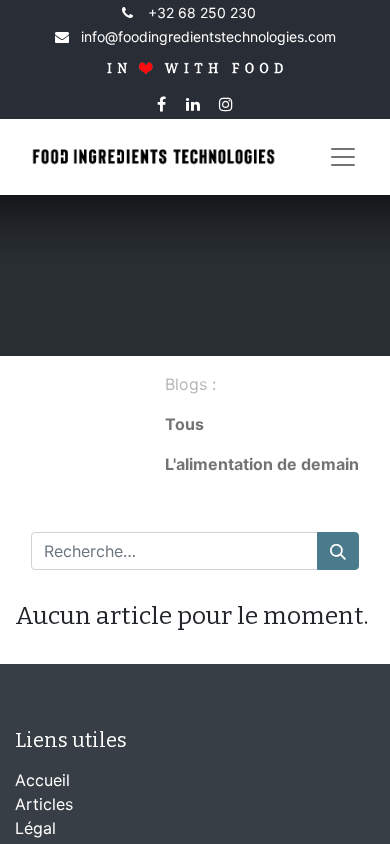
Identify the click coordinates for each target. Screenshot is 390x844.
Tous (184, 424)
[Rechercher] (338, 551)
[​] (262, 504)
